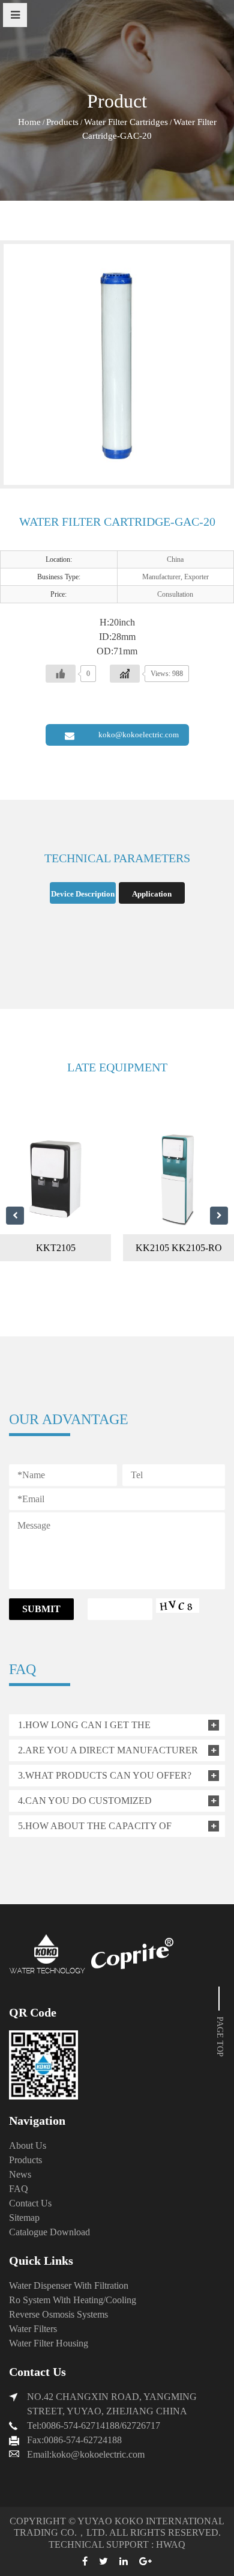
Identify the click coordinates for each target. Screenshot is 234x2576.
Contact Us (30, 2203)
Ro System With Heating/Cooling (73, 2300)
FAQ (19, 2189)
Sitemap (24, 2218)
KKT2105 (56, 1248)
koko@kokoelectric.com (139, 735)
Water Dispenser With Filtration (69, 2285)
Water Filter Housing (49, 2343)
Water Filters (33, 2329)
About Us (28, 2145)
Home (29, 122)
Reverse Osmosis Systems (58, 2314)
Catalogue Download (49, 2232)
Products (62, 122)
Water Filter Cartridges (126, 122)
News (20, 2174)
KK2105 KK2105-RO (179, 1248)
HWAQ (171, 2544)
